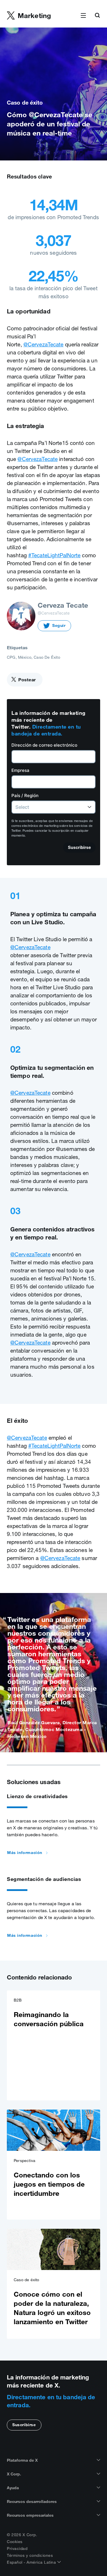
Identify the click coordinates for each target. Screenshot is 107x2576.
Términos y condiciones (30, 2555)
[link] (53, 2045)
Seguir (59, 625)
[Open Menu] (83, 16)
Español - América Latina (32, 2562)
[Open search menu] (97, 16)
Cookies (15, 2542)
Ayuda (13, 2488)
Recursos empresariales (30, 2515)
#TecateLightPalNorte (54, 555)
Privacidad (17, 2548)
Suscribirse (24, 2425)
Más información (25, 1853)
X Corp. (14, 2474)
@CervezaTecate (44, 344)
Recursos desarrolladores (32, 2502)
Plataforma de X (22, 2460)
